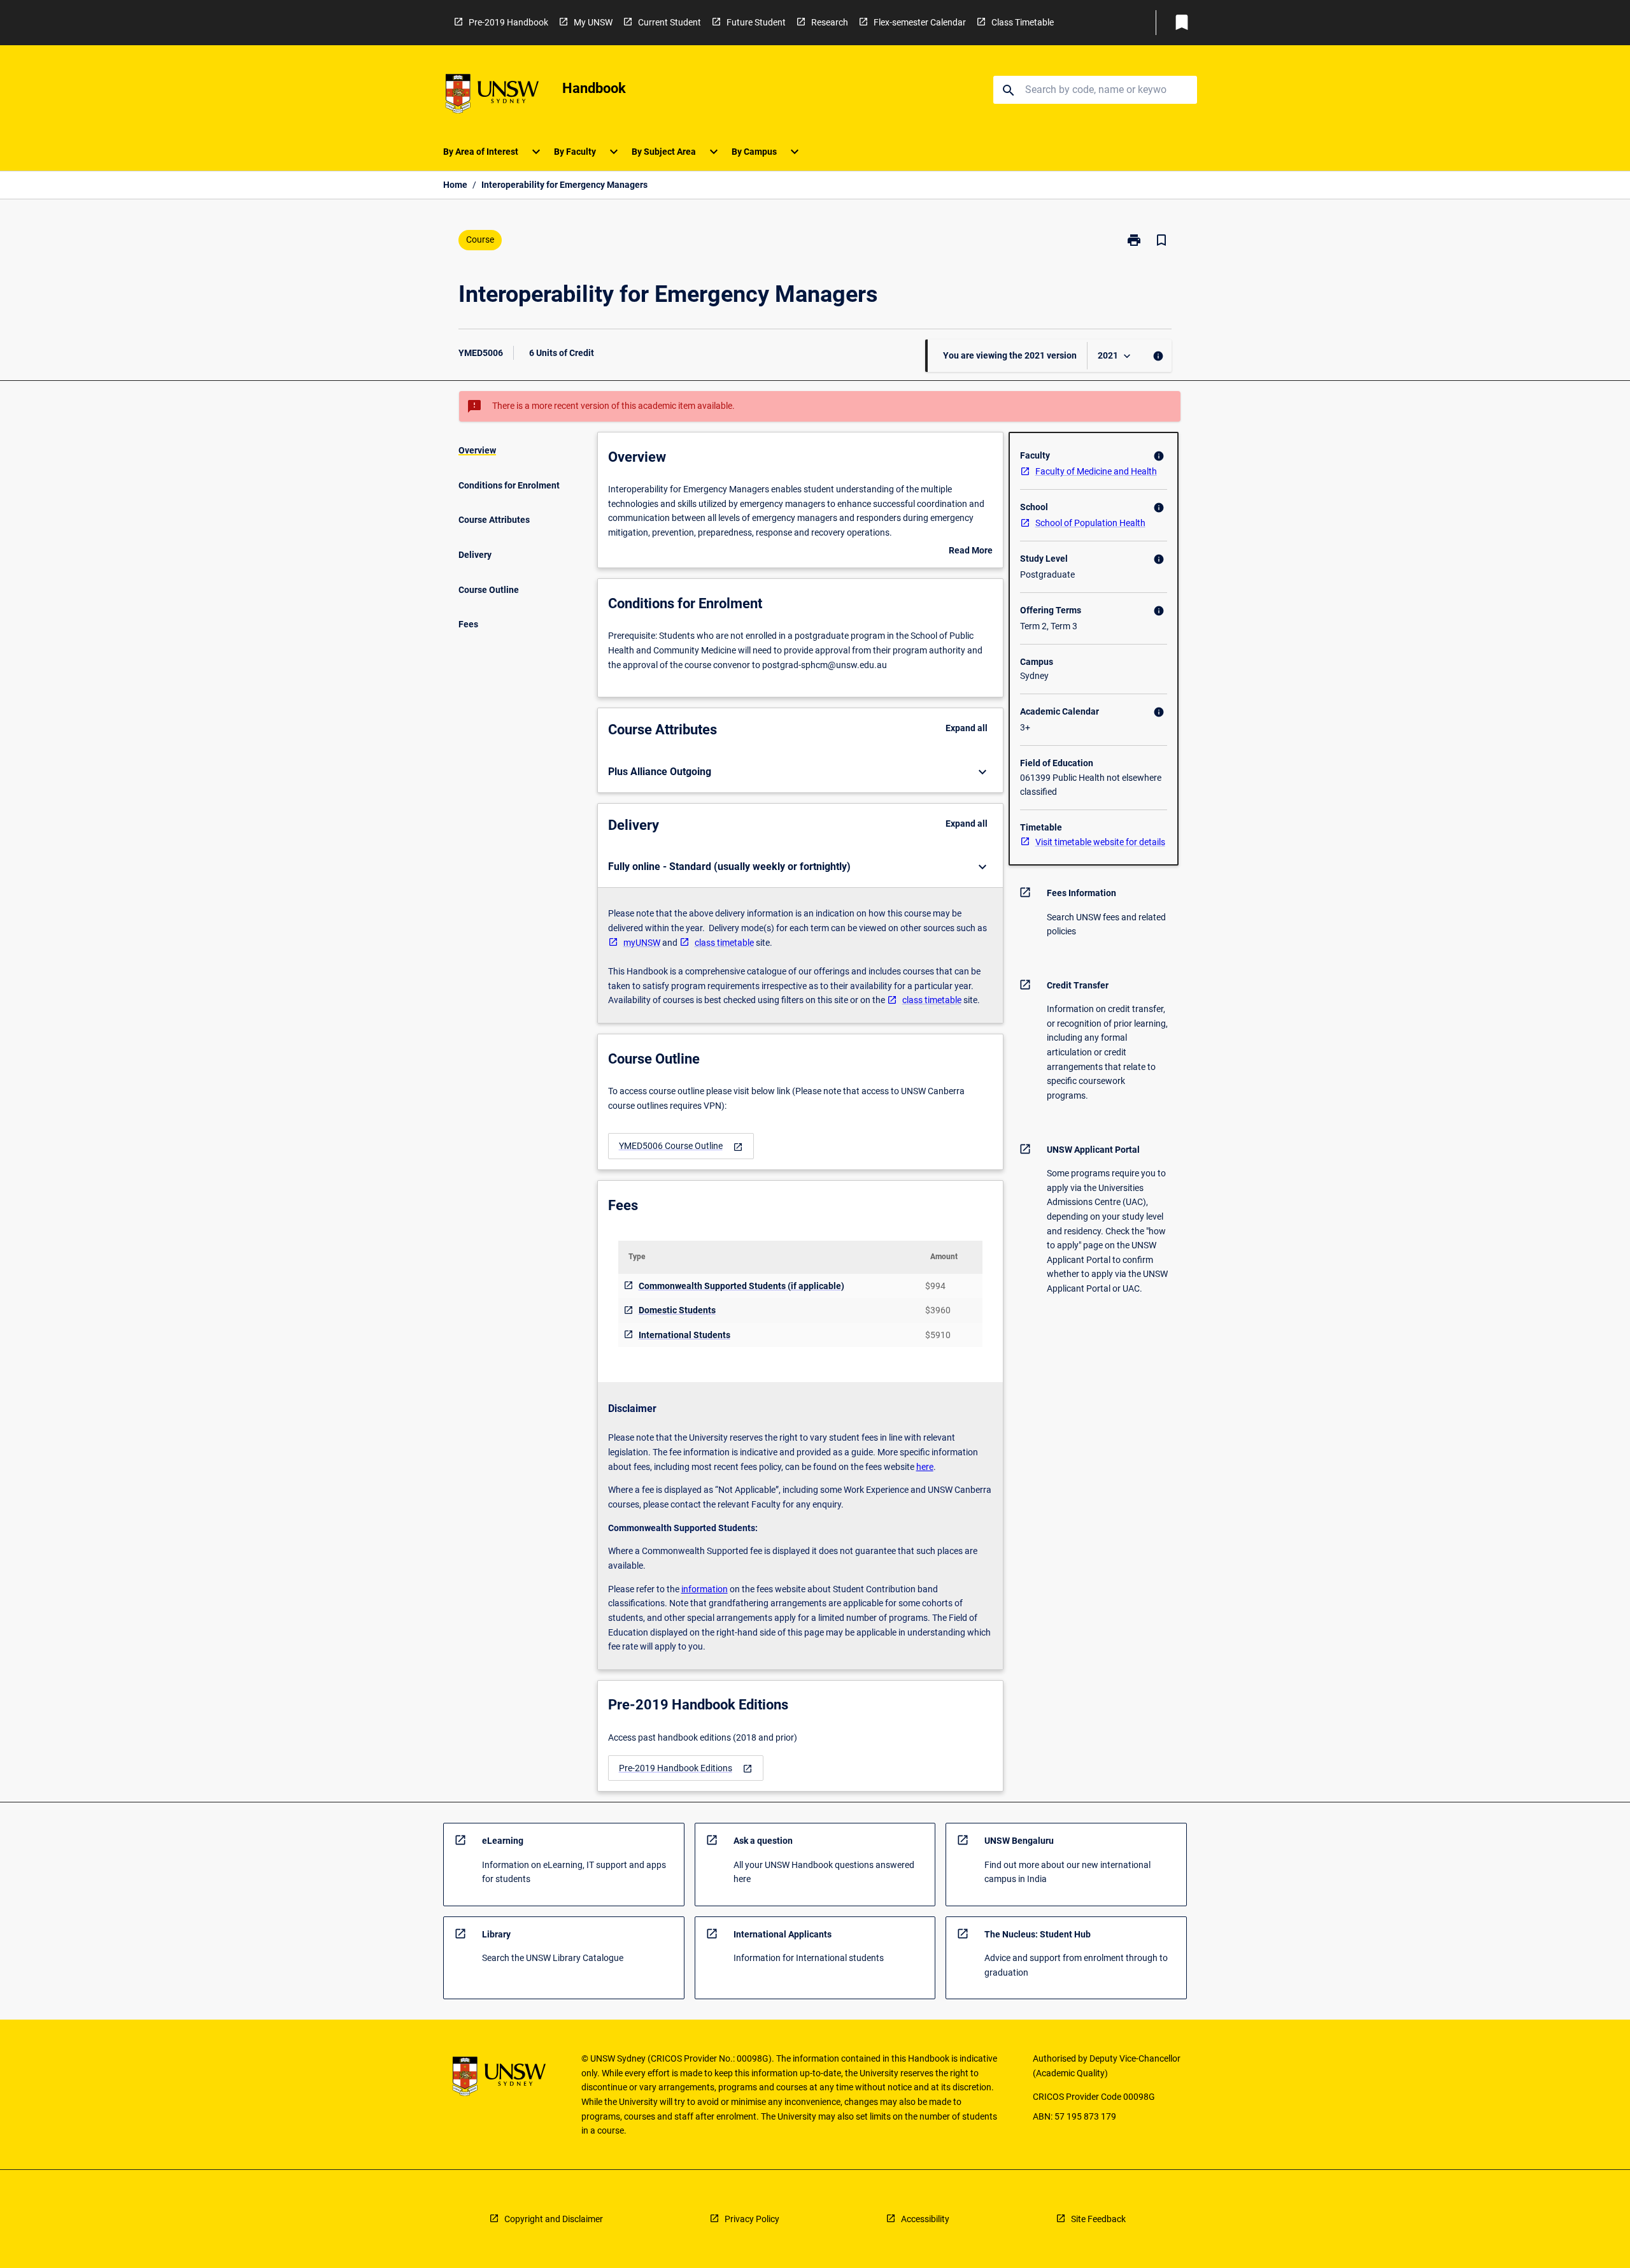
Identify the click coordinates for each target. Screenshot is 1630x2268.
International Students (684, 1335)
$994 (935, 1286)
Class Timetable (1023, 22)
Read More (971, 552)
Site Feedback (1098, 2219)
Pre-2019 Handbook (508, 22)
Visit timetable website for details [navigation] (1100, 842)
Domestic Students (677, 1310)
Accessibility (925, 2219)
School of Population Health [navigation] (1090, 523)
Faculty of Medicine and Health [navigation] (1096, 471)
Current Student (670, 22)
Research (830, 22)
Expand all (967, 728)
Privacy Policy (752, 2219)
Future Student (756, 22)
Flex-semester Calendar (920, 22)
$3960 (938, 1310)
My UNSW (593, 22)
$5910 (938, 1335)
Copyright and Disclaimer (554, 2219)
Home (455, 185)
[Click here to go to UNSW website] (492, 96)
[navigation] (681, 1146)
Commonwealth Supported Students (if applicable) (741, 1286)
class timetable (724, 943)
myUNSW (642, 943)
